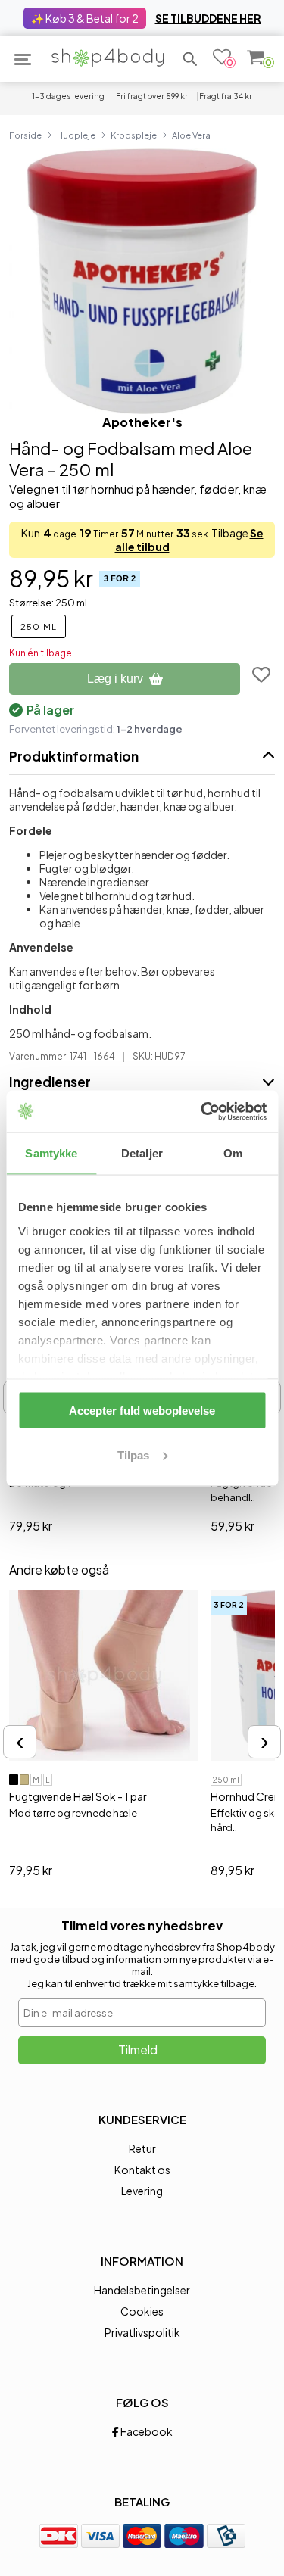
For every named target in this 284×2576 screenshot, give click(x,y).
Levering (142, 2191)
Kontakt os (142, 2170)
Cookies (142, 2311)
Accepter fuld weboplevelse (142, 1411)
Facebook (146, 2431)
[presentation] (20, 1742)
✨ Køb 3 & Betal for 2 (85, 18)
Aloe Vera (191, 135)
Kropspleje (134, 135)
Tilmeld (138, 2050)
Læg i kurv (115, 679)
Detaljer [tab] (142, 1153)
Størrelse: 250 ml (48, 603)
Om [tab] (233, 1153)
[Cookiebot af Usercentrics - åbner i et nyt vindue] (202, 1111)
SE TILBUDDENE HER (208, 18)
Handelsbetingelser (142, 2290)
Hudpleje (76, 135)
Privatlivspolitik (142, 2332)
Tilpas (133, 1455)
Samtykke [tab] (51, 1153)
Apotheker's (142, 422)
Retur (142, 2148)
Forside (25, 135)
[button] (190, 59)
